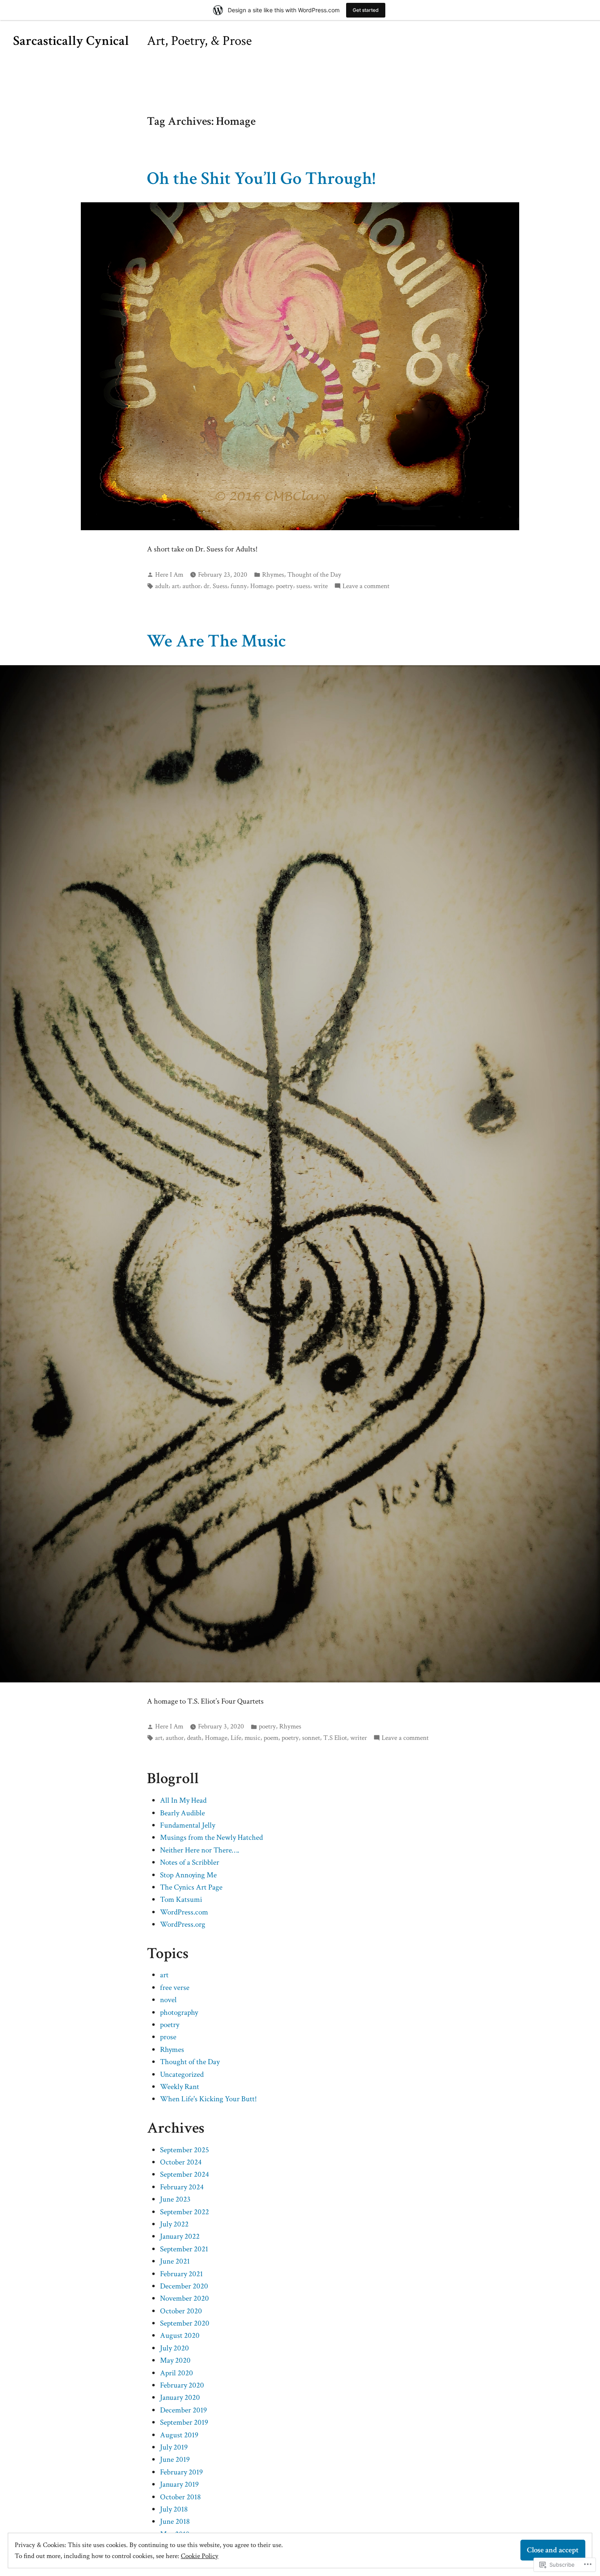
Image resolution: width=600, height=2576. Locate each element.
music (252, 1738)
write (321, 586)
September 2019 (184, 2422)
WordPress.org (183, 1924)
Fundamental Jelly (188, 1825)
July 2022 (174, 2224)
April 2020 (177, 2373)
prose (168, 2037)
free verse (175, 1988)
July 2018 (174, 2509)
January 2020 (180, 2398)
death (194, 1738)
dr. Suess (216, 586)
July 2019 (174, 2447)
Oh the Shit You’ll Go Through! (261, 178)
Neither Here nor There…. (200, 1850)
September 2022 (184, 2212)
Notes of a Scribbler (190, 1862)
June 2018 (175, 2522)
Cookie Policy (200, 2556)
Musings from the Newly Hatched (211, 1838)
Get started (366, 10)
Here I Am (169, 575)
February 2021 (181, 2274)
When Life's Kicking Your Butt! (208, 2099)
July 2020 (174, 2348)
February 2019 (181, 2472)
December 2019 (183, 2410)
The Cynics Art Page (191, 1887)
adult (162, 586)
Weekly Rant (180, 2087)
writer (359, 1738)
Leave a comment (366, 586)
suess (303, 586)
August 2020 (180, 2336)
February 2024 (182, 2187)
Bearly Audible (182, 1813)
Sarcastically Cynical (71, 41)
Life (236, 1738)
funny (239, 586)
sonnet (311, 1738)
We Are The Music (217, 641)
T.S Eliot (335, 1738)
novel (168, 2000)
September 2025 (184, 2150)
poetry (284, 586)
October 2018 (180, 2497)
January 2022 (180, 2236)
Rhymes (273, 575)
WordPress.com (184, 1912)
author (191, 586)
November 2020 (184, 2298)
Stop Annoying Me (188, 1875)
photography (179, 2013)
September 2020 (185, 2323)
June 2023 (175, 2199)
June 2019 (175, 2460)
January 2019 (179, 2484)
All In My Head (183, 1800)
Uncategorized (182, 2075)
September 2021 (184, 2249)
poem (271, 1738)
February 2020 (182, 2385)
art (176, 586)
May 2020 (175, 2360)
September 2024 (184, 2174)
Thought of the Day (314, 575)
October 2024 (181, 2162)
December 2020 (184, 2286)
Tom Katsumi (181, 1900)
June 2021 (175, 2261)
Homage (261, 586)
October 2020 (181, 2311)
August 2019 (179, 2435)
